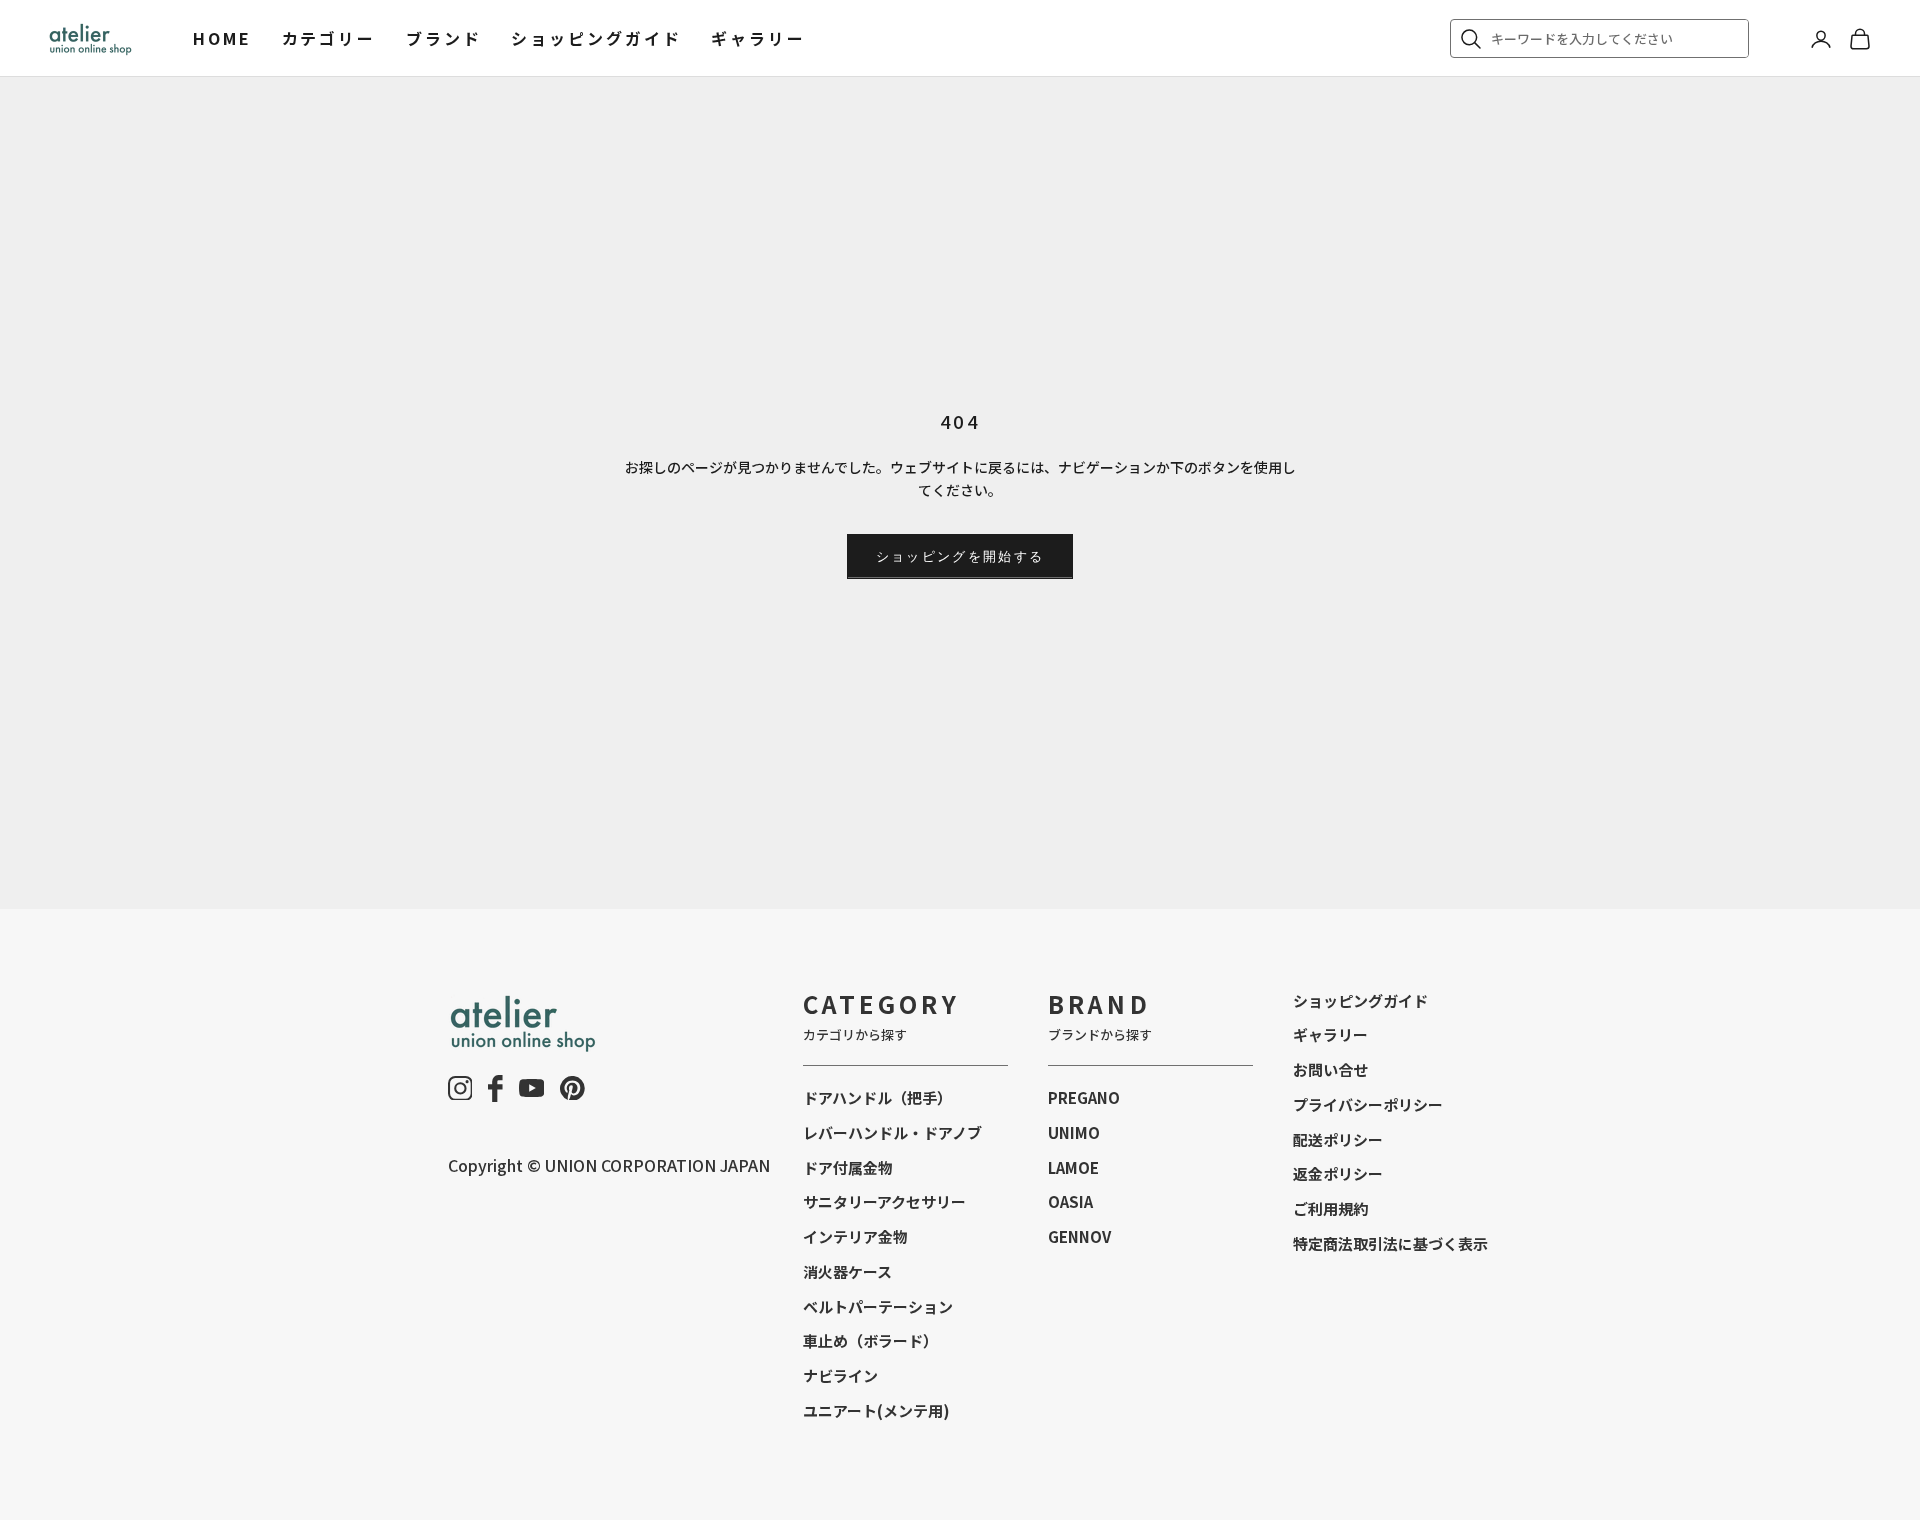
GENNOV (1079, 1236)
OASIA (1070, 1201)
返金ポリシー (1338, 1173)
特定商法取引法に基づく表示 (1390, 1243)
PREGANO (1084, 1097)
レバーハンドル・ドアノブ (892, 1132)
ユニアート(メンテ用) (876, 1410)
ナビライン (840, 1375)
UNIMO (1074, 1132)
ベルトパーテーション (878, 1306)
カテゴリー (329, 38)
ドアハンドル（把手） (877, 1097)
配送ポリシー (1338, 1139)
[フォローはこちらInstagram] (460, 1088)
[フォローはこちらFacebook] (495, 1088)
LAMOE (1073, 1167)
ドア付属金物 (848, 1167)
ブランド (444, 38)
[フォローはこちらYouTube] (532, 1088)
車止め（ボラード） (870, 1340)
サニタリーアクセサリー (884, 1201)
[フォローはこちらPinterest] (572, 1088)
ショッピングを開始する (960, 556)
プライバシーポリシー (1368, 1104)
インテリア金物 (855, 1236)
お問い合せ (1330, 1069)
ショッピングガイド (596, 38)
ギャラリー (758, 38)
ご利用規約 (1330, 1208)
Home (222, 38)
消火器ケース (847, 1271)
